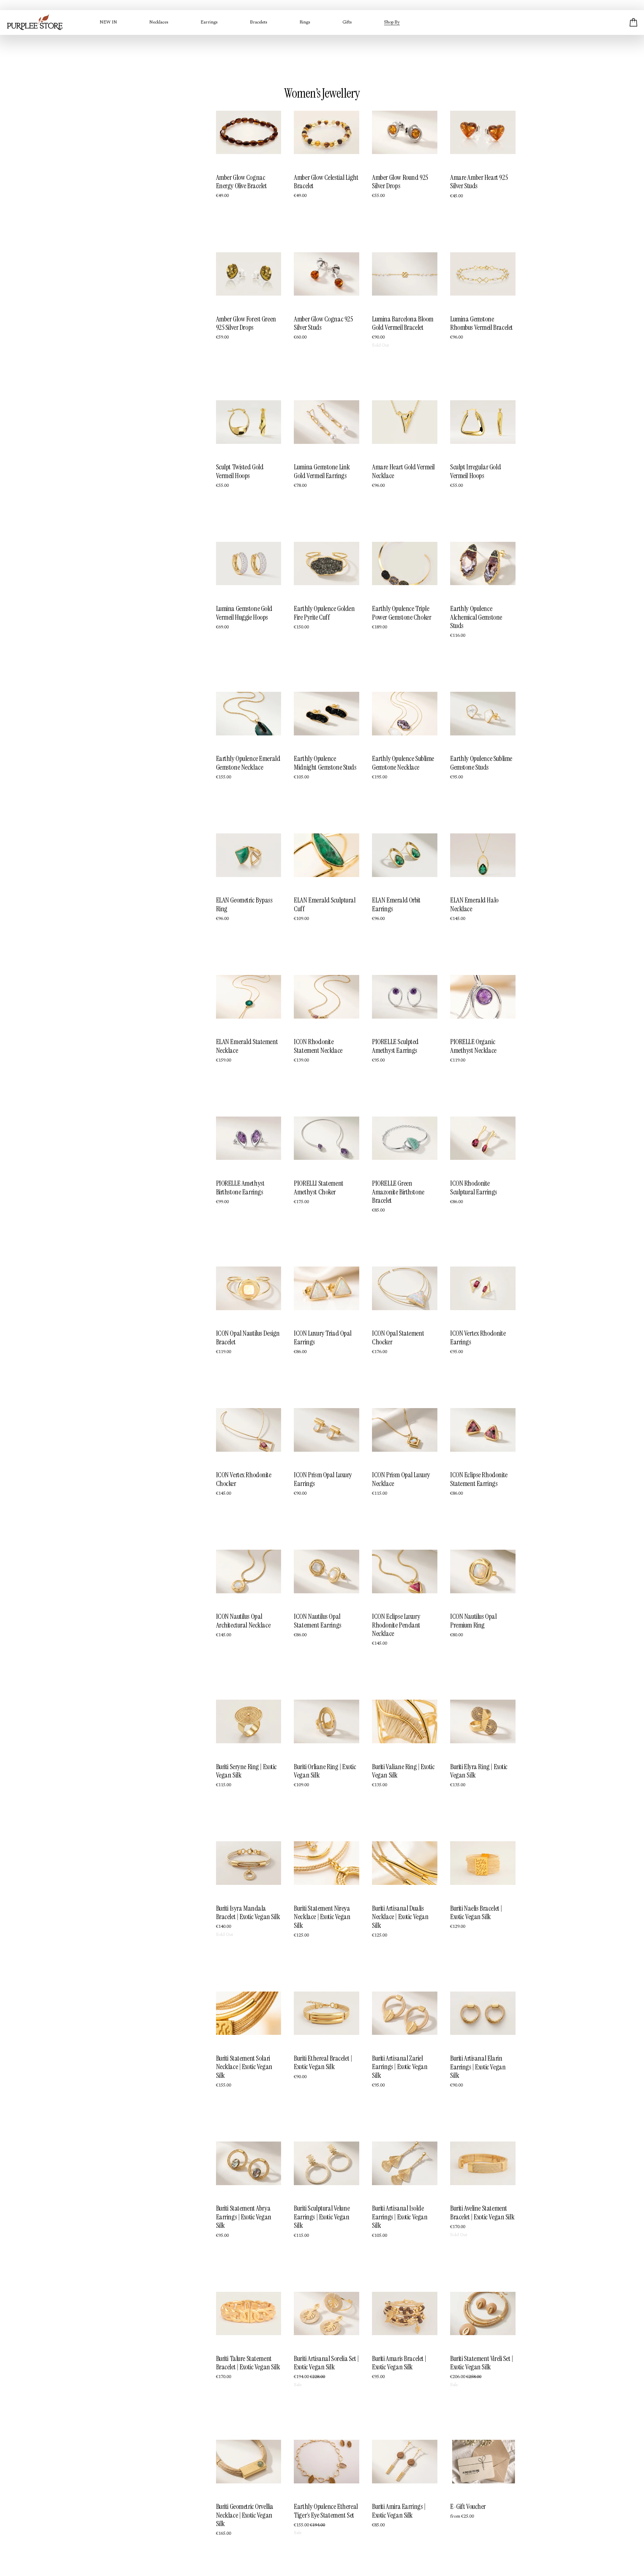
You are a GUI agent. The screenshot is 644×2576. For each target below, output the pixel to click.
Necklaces (159, 22)
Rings (305, 22)
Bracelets (259, 22)
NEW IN (108, 22)
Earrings (209, 22)
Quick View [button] (248, 142)
